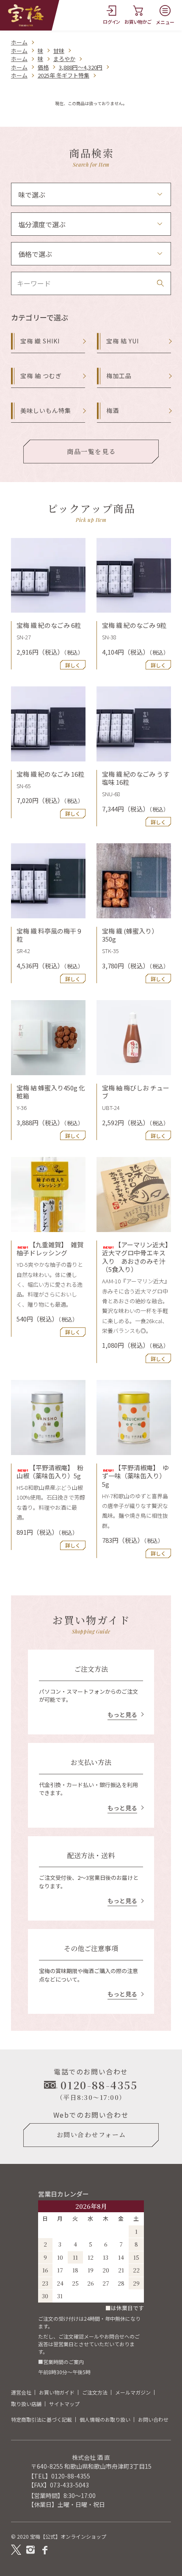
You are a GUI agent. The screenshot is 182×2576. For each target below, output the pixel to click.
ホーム (19, 42)
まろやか (64, 59)
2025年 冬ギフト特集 (63, 75)
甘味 (59, 51)
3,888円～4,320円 (81, 67)
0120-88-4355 (71, 2476)
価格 (43, 67)
